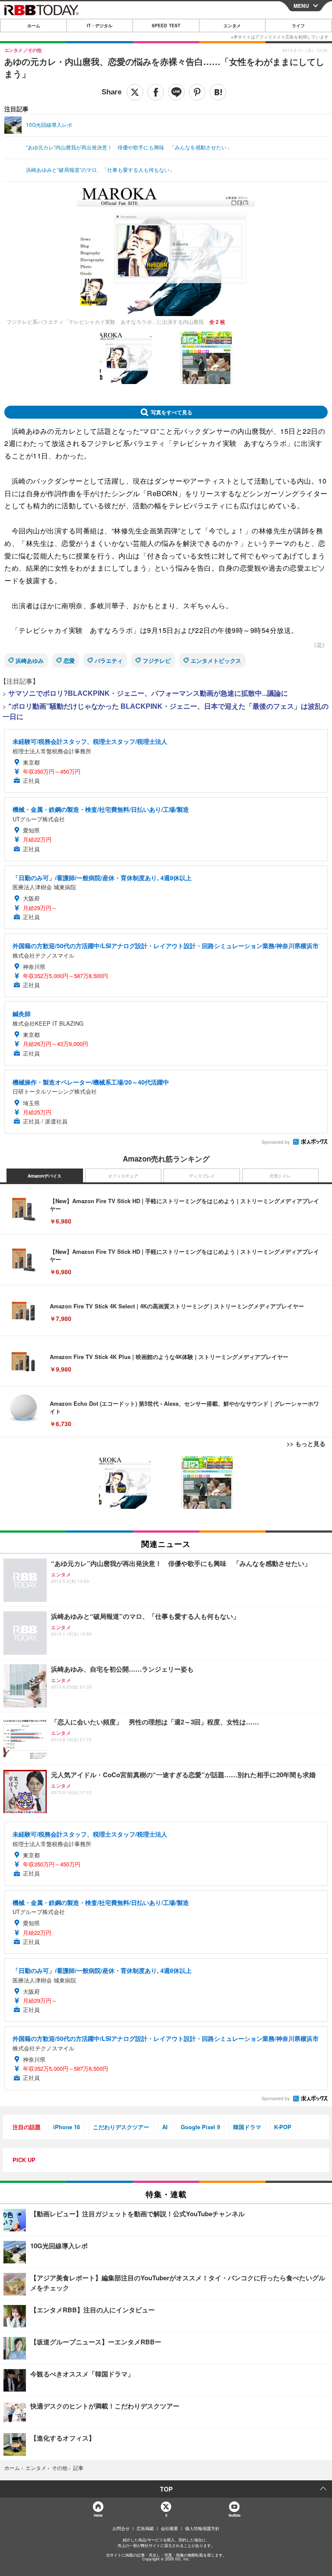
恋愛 (69, 660)
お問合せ (121, 2528)
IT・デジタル (100, 26)
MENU (301, 6)
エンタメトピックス (216, 660)
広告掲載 (145, 2528)
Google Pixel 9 (200, 2127)
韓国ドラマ (247, 2127)
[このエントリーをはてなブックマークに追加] (218, 92)
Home (98, 2515)
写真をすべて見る (172, 412)
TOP (166, 2489)
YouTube (234, 2515)
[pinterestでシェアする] (197, 92)
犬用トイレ (280, 1176)
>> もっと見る (306, 1443)
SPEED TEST (166, 26)
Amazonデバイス (45, 1176)
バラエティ (109, 660)
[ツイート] (135, 92)
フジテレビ (157, 660)
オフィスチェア (123, 1176)
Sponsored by (276, 1142)
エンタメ (232, 26)
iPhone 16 (67, 2127)
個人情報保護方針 (202, 2528)
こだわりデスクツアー (121, 2127)
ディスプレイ (202, 1176)
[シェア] (156, 92)
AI (165, 2127)
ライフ (298, 26)
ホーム (34, 26)
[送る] (176, 92)
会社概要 (169, 2528)
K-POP (283, 2127)
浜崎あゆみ (30, 660)
